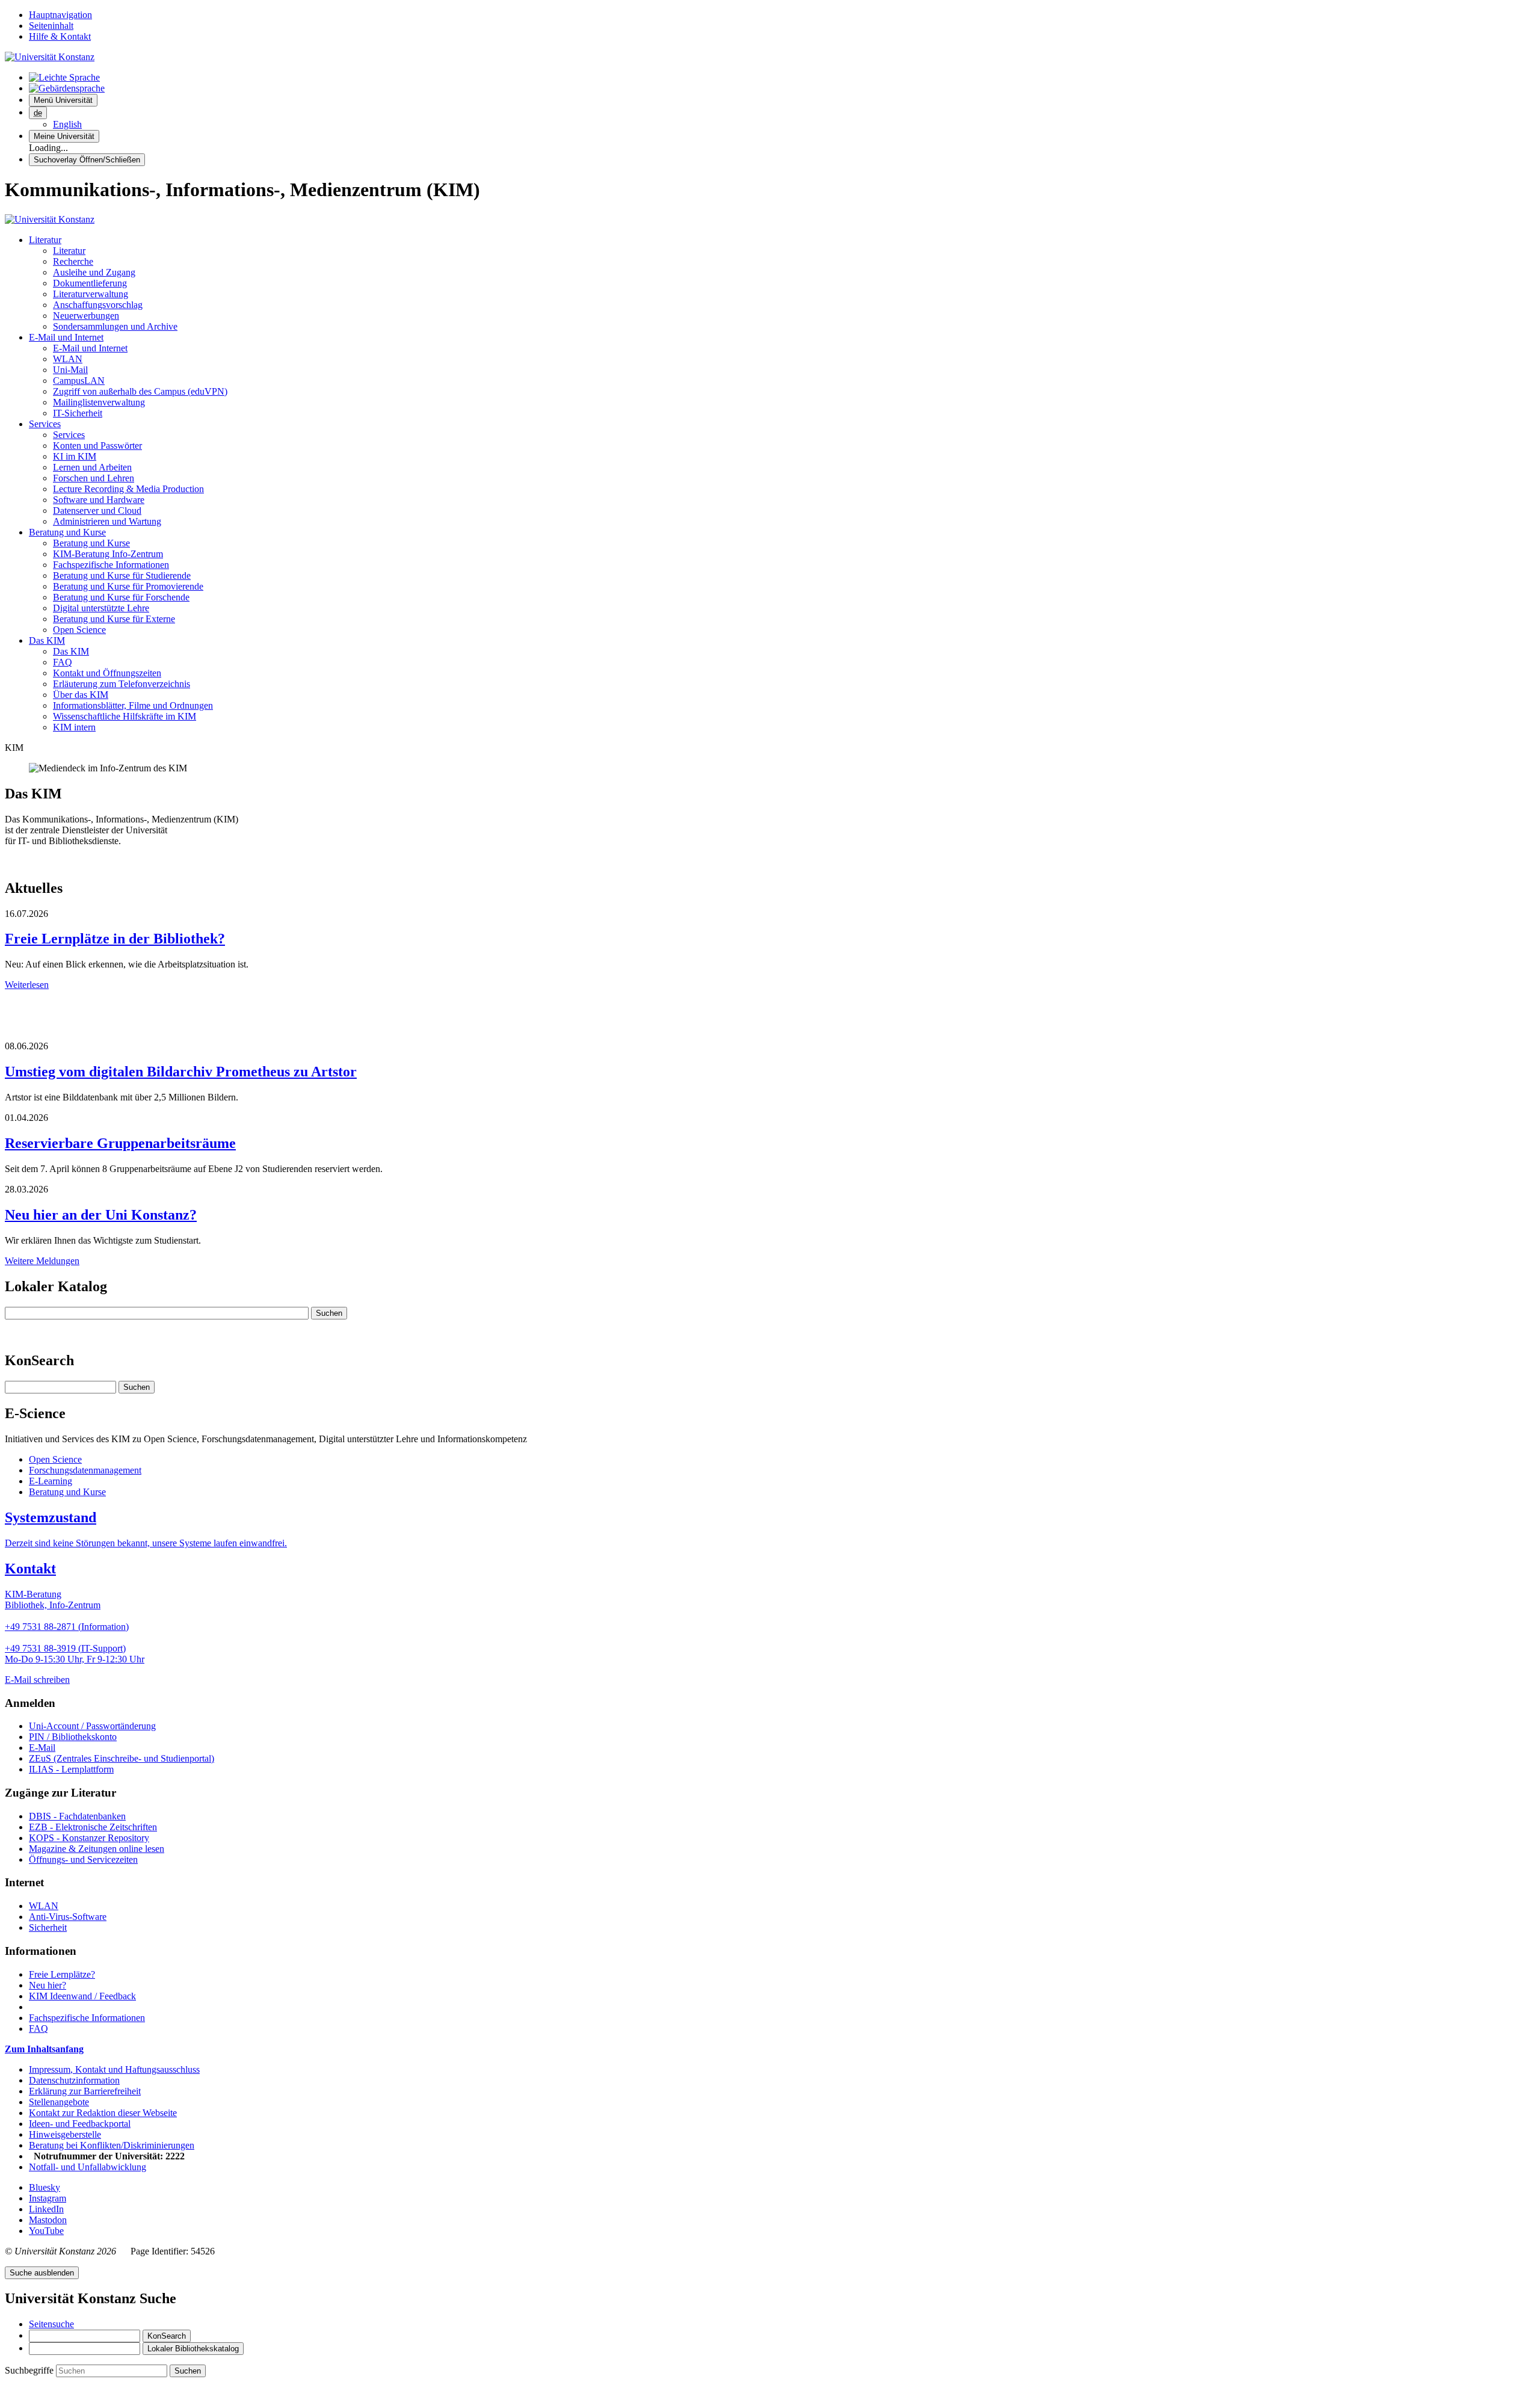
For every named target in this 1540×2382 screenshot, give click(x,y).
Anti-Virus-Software (68, 1917)
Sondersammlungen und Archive (115, 326)
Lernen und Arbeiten (92, 467)
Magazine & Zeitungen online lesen (97, 1849)
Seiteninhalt (51, 26)
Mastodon (48, 2220)
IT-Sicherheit (78, 413)
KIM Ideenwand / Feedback (82, 1996)
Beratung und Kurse (67, 532)
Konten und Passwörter (97, 446)
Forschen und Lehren (94, 478)
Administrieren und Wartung (107, 521)
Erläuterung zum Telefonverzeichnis (122, 684)
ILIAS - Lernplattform (71, 1769)
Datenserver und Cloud (97, 511)
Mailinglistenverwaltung (99, 402)
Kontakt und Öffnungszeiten (107, 673)
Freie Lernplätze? (62, 1974)
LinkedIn (46, 2209)
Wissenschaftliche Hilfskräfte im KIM (125, 716)
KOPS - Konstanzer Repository (89, 1838)
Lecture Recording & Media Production (128, 489)
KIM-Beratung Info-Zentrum (108, 554)
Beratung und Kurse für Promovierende (128, 586)
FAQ (63, 662)
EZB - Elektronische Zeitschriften (93, 1827)
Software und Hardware (99, 500)
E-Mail (42, 1748)
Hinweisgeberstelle (65, 2134)
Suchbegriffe (30, 2370)
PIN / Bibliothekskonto (73, 1737)
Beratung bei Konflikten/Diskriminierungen (112, 2145)
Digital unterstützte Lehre (101, 608)
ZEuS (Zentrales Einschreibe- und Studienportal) (122, 1758)
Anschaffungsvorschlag (98, 305)
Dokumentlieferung (90, 283)
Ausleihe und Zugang (94, 272)
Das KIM (47, 640)
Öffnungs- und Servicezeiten (83, 1859)
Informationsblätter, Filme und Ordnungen (133, 705)
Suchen (329, 1313)
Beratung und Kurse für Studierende (122, 575)
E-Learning (51, 1481)
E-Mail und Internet (66, 337)
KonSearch (167, 2336)
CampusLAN (79, 381)
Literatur (45, 240)
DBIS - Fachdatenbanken (77, 1816)
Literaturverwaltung (91, 294)
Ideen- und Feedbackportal (80, 2124)
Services (45, 424)
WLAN (68, 359)
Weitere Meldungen (42, 1261)
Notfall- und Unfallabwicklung (88, 2167)
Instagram (48, 2198)
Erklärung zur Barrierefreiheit (85, 2091)
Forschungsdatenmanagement (85, 1470)
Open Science (79, 630)
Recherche (73, 261)
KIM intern (74, 727)
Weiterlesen (27, 985)
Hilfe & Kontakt (60, 36)
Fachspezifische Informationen (111, 565)
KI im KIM (75, 456)
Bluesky (45, 2187)
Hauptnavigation (60, 15)
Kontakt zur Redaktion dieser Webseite (103, 2113)
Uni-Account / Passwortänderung (92, 1726)
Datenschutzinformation (74, 2080)
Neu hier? (48, 1985)
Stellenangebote (59, 2102)
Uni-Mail (70, 370)
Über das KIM (81, 695)
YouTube (46, 2231)
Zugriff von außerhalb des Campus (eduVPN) (140, 391)
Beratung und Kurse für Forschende (121, 597)
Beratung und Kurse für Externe (114, 619)
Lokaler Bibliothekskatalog (193, 2349)
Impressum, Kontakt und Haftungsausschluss (114, 2069)
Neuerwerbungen (86, 316)
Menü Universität (63, 100)
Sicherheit (48, 1927)
